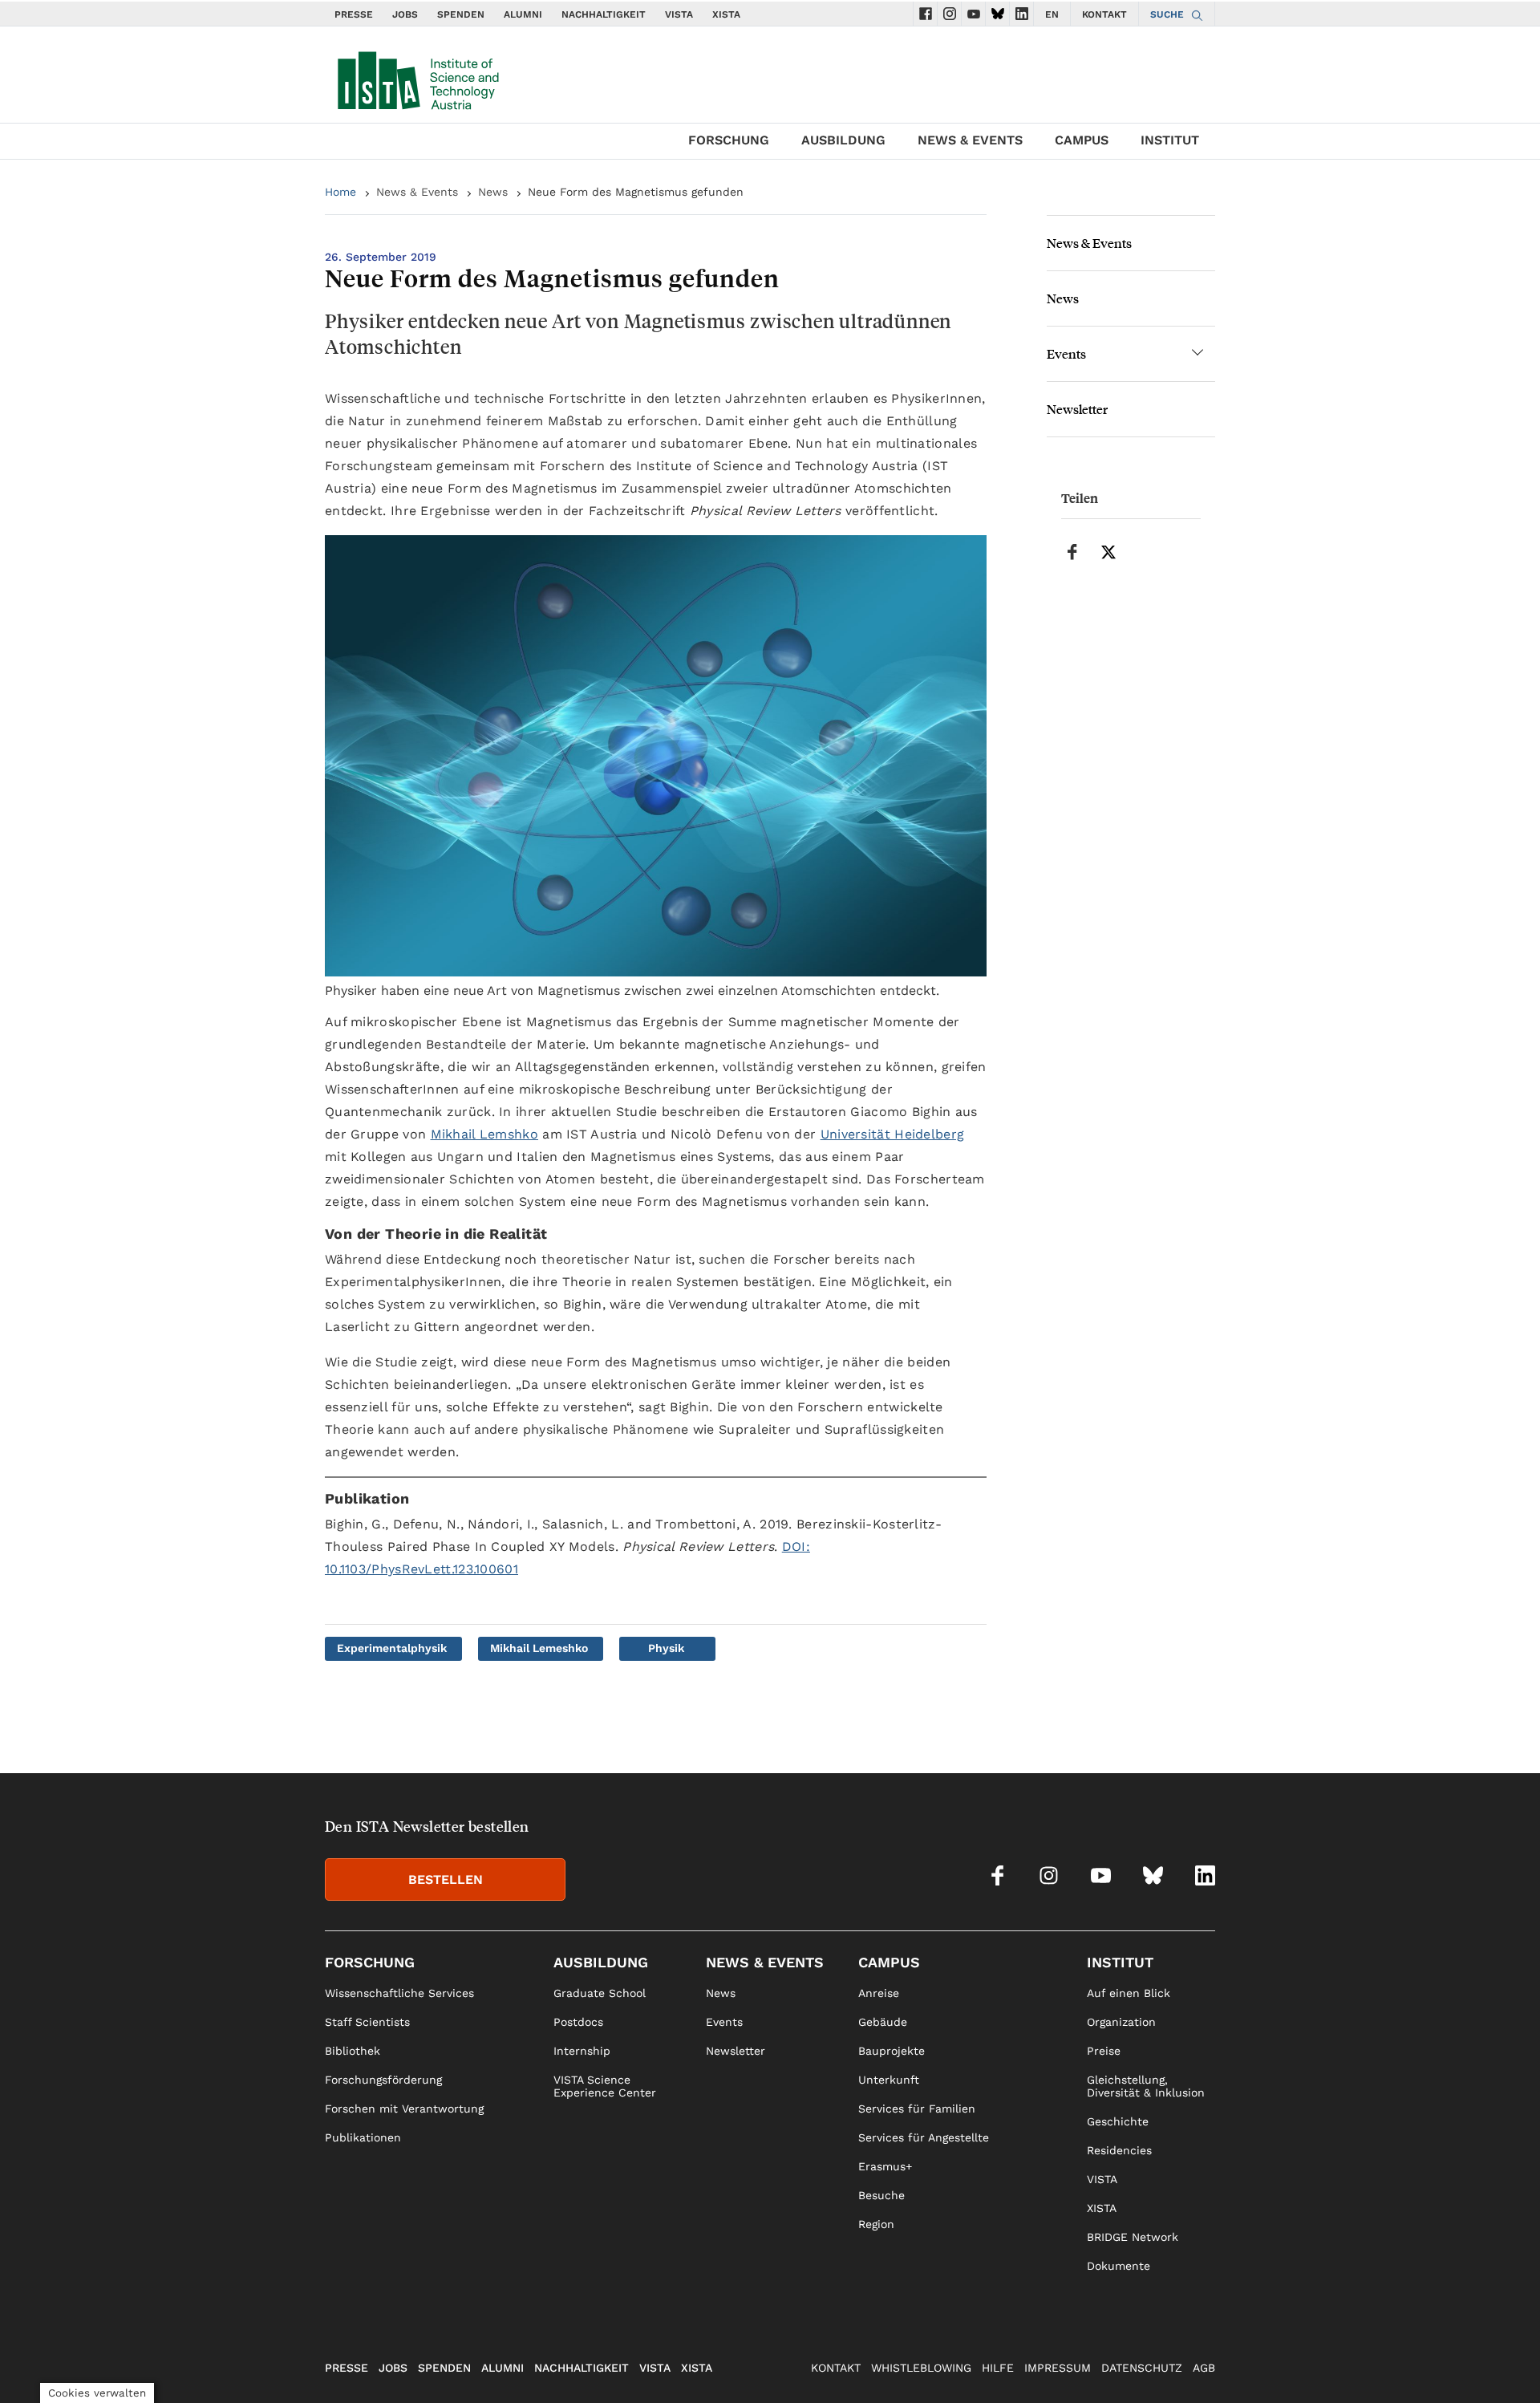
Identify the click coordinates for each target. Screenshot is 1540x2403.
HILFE (998, 2368)
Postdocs (578, 2022)
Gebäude (883, 2022)
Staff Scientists (367, 2022)
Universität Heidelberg (893, 1134)
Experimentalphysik (392, 1648)
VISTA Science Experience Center (605, 2086)
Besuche (881, 2195)
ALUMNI (523, 14)
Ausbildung (843, 140)
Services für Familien (917, 2109)
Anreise (879, 1993)
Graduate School (600, 1993)
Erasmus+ (885, 2166)
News (493, 192)
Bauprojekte (892, 2051)
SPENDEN (461, 14)
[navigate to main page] (417, 77)
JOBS (405, 14)
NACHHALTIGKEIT (604, 14)
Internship (582, 2051)
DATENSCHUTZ (1142, 2368)
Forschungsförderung (383, 2080)
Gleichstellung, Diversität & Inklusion (1146, 2086)
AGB (1204, 2368)
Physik (666, 1648)
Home (340, 192)
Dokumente (1119, 2266)
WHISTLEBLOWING (921, 2368)
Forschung (729, 140)
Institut (1170, 140)
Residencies (1119, 2150)
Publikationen (363, 2137)
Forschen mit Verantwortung (404, 2109)
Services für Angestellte (924, 2137)
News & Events (970, 140)
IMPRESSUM (1058, 2368)
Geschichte (1118, 2121)
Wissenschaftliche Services (399, 1993)
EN (1052, 14)
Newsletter (1077, 409)
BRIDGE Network (1133, 2237)
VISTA (679, 14)
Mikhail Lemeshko (539, 1648)
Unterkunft (889, 2080)
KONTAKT (1104, 14)
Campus (1082, 140)
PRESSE (354, 14)
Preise (1104, 2051)
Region (876, 2224)
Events (1066, 353)
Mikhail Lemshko (485, 1134)
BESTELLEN (446, 1879)
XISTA (726, 14)
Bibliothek (353, 2051)
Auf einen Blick (1129, 1993)
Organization (1121, 2022)
